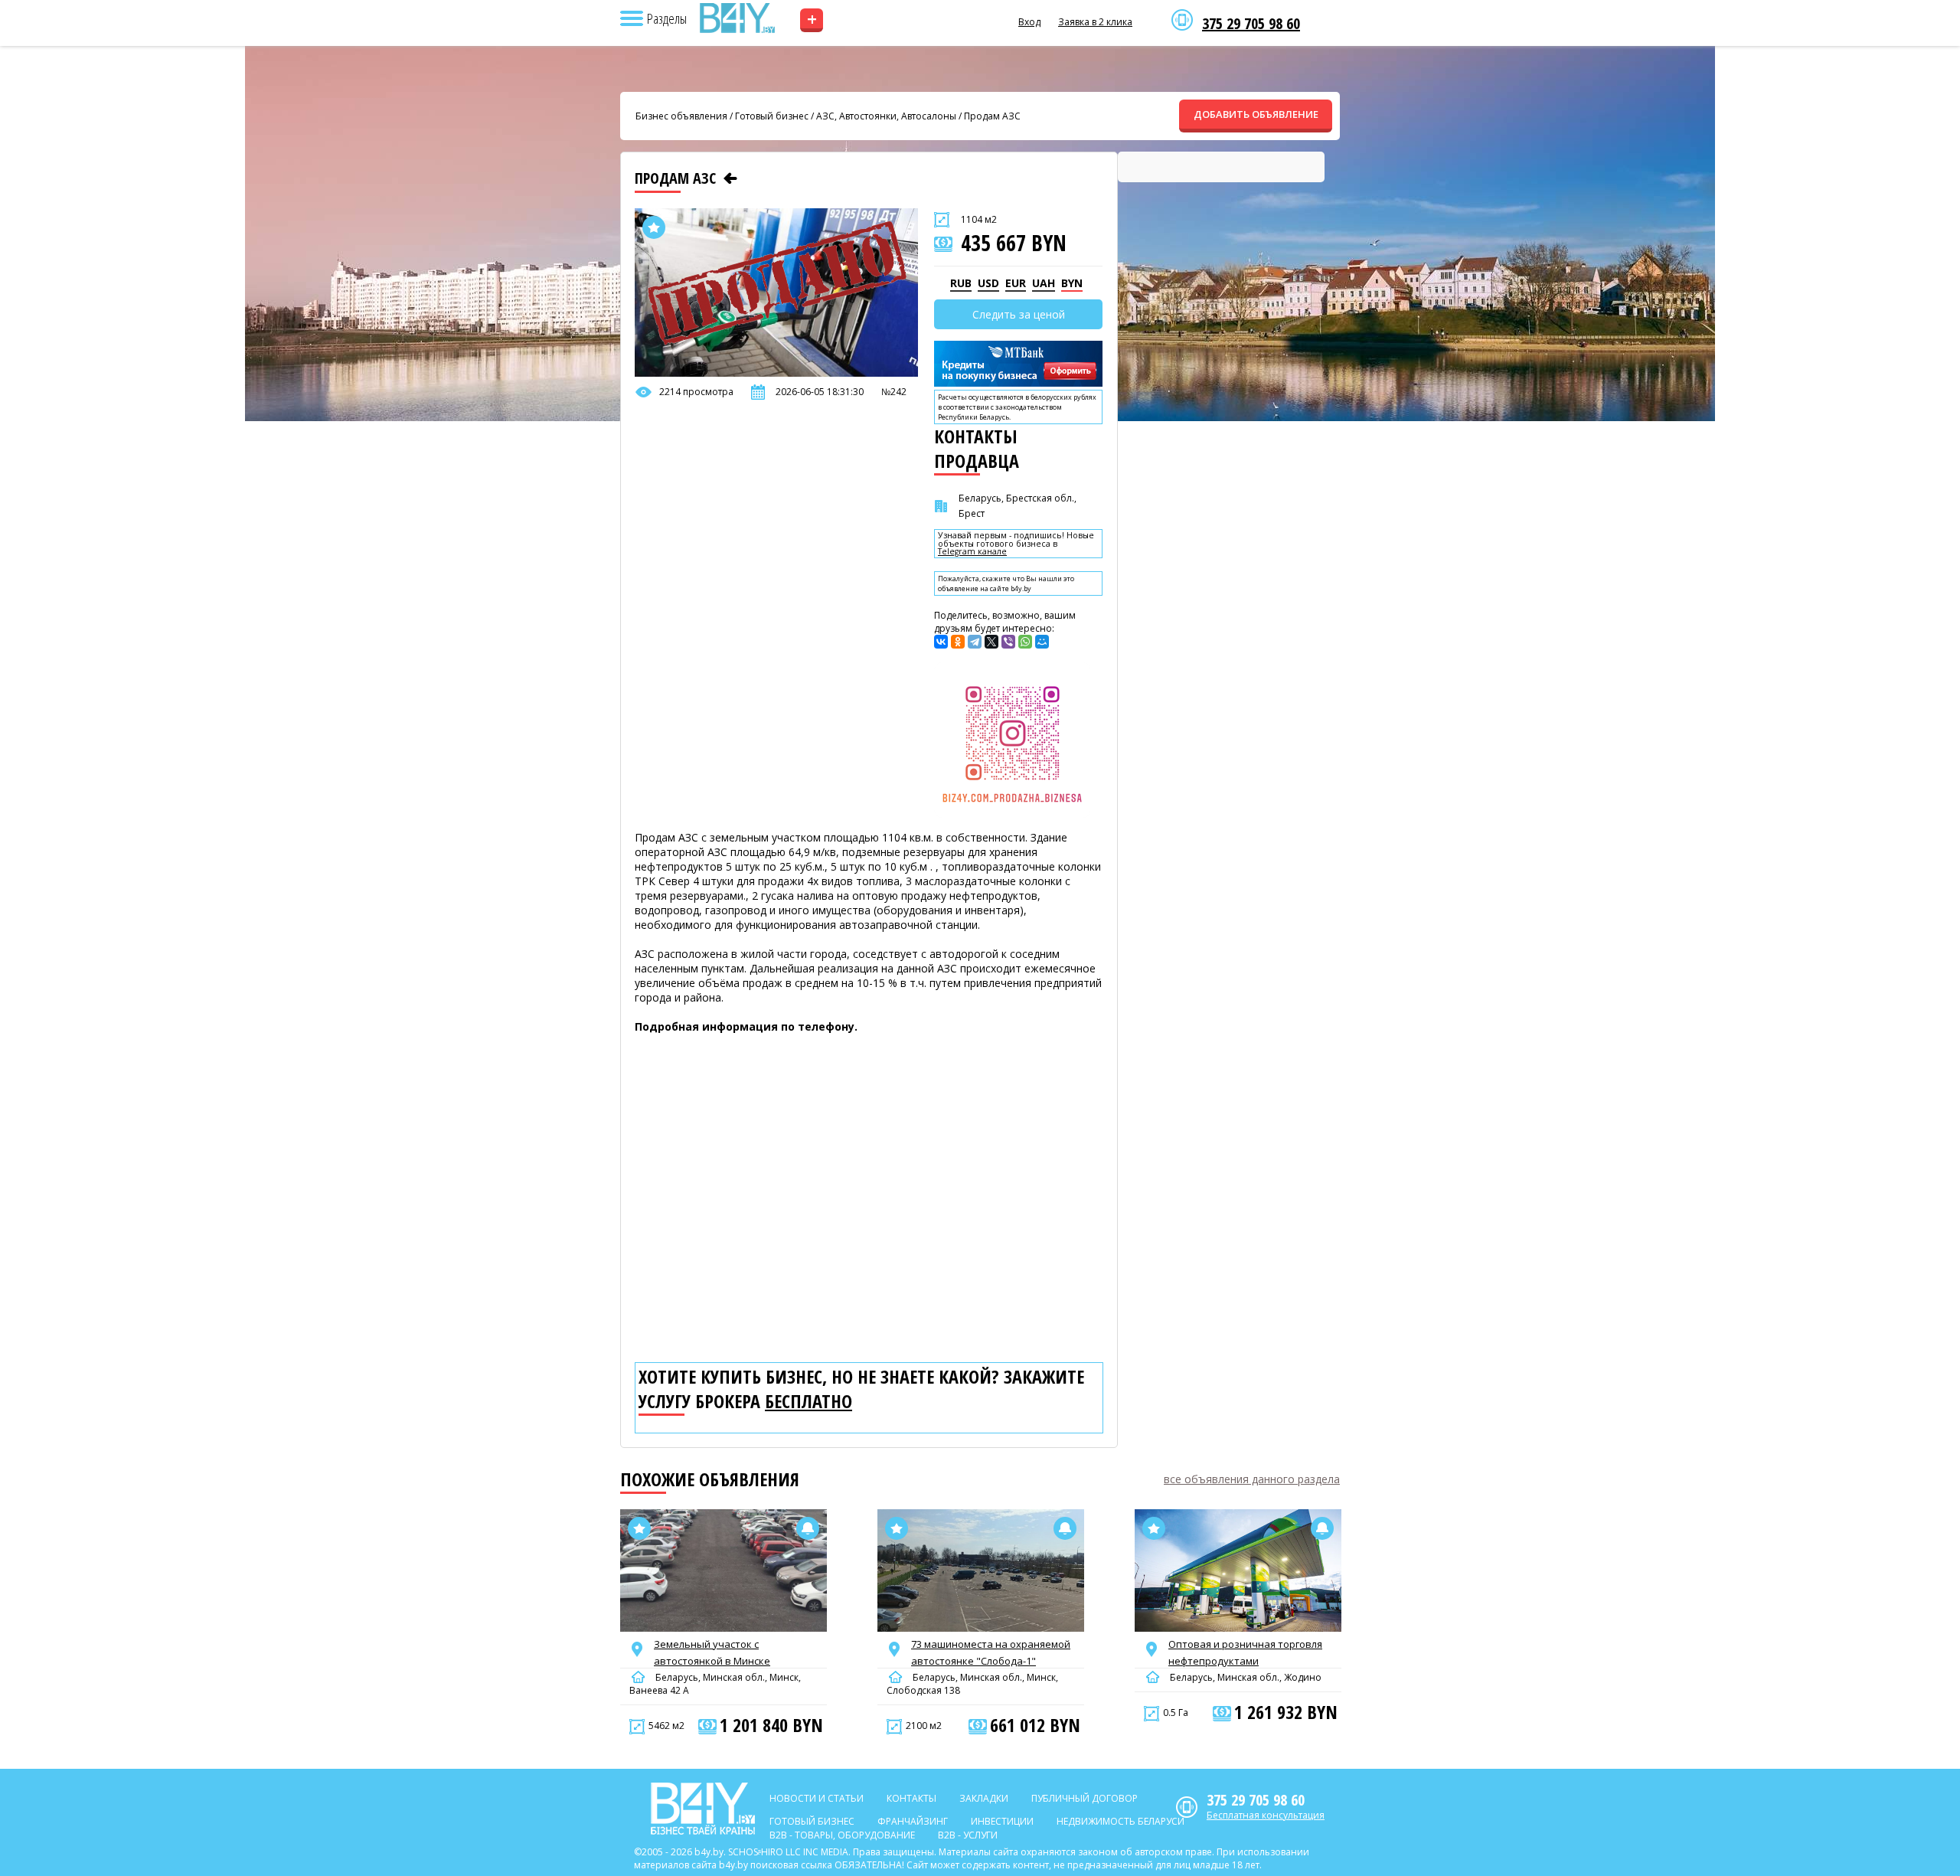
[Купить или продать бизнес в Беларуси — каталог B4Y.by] (737, 18)
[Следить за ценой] (808, 1528)
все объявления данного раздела (1252, 1479)
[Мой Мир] (1042, 642)
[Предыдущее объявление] (730, 178)
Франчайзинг (913, 1821)
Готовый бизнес (772, 116)
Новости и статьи (817, 1798)
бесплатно (808, 1401)
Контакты (911, 1798)
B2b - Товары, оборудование (842, 1835)
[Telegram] (975, 642)
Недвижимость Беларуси (1120, 1821)
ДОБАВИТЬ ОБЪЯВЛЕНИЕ (1256, 114)
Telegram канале (972, 552)
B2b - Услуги (968, 1835)
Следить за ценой (1019, 314)
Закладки (984, 1798)
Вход (1029, 22)
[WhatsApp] (1025, 642)
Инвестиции (1002, 1821)
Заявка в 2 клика (1095, 22)
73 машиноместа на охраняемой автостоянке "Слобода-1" (991, 1652)
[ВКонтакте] (941, 642)
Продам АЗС (992, 116)
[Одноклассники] (958, 642)
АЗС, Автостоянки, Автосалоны (886, 116)
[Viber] (1008, 642)
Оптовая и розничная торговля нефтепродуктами (1245, 1652)
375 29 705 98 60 (1251, 24)
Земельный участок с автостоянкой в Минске (712, 1652)
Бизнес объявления (681, 116)
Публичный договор (1085, 1798)
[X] (991, 642)
